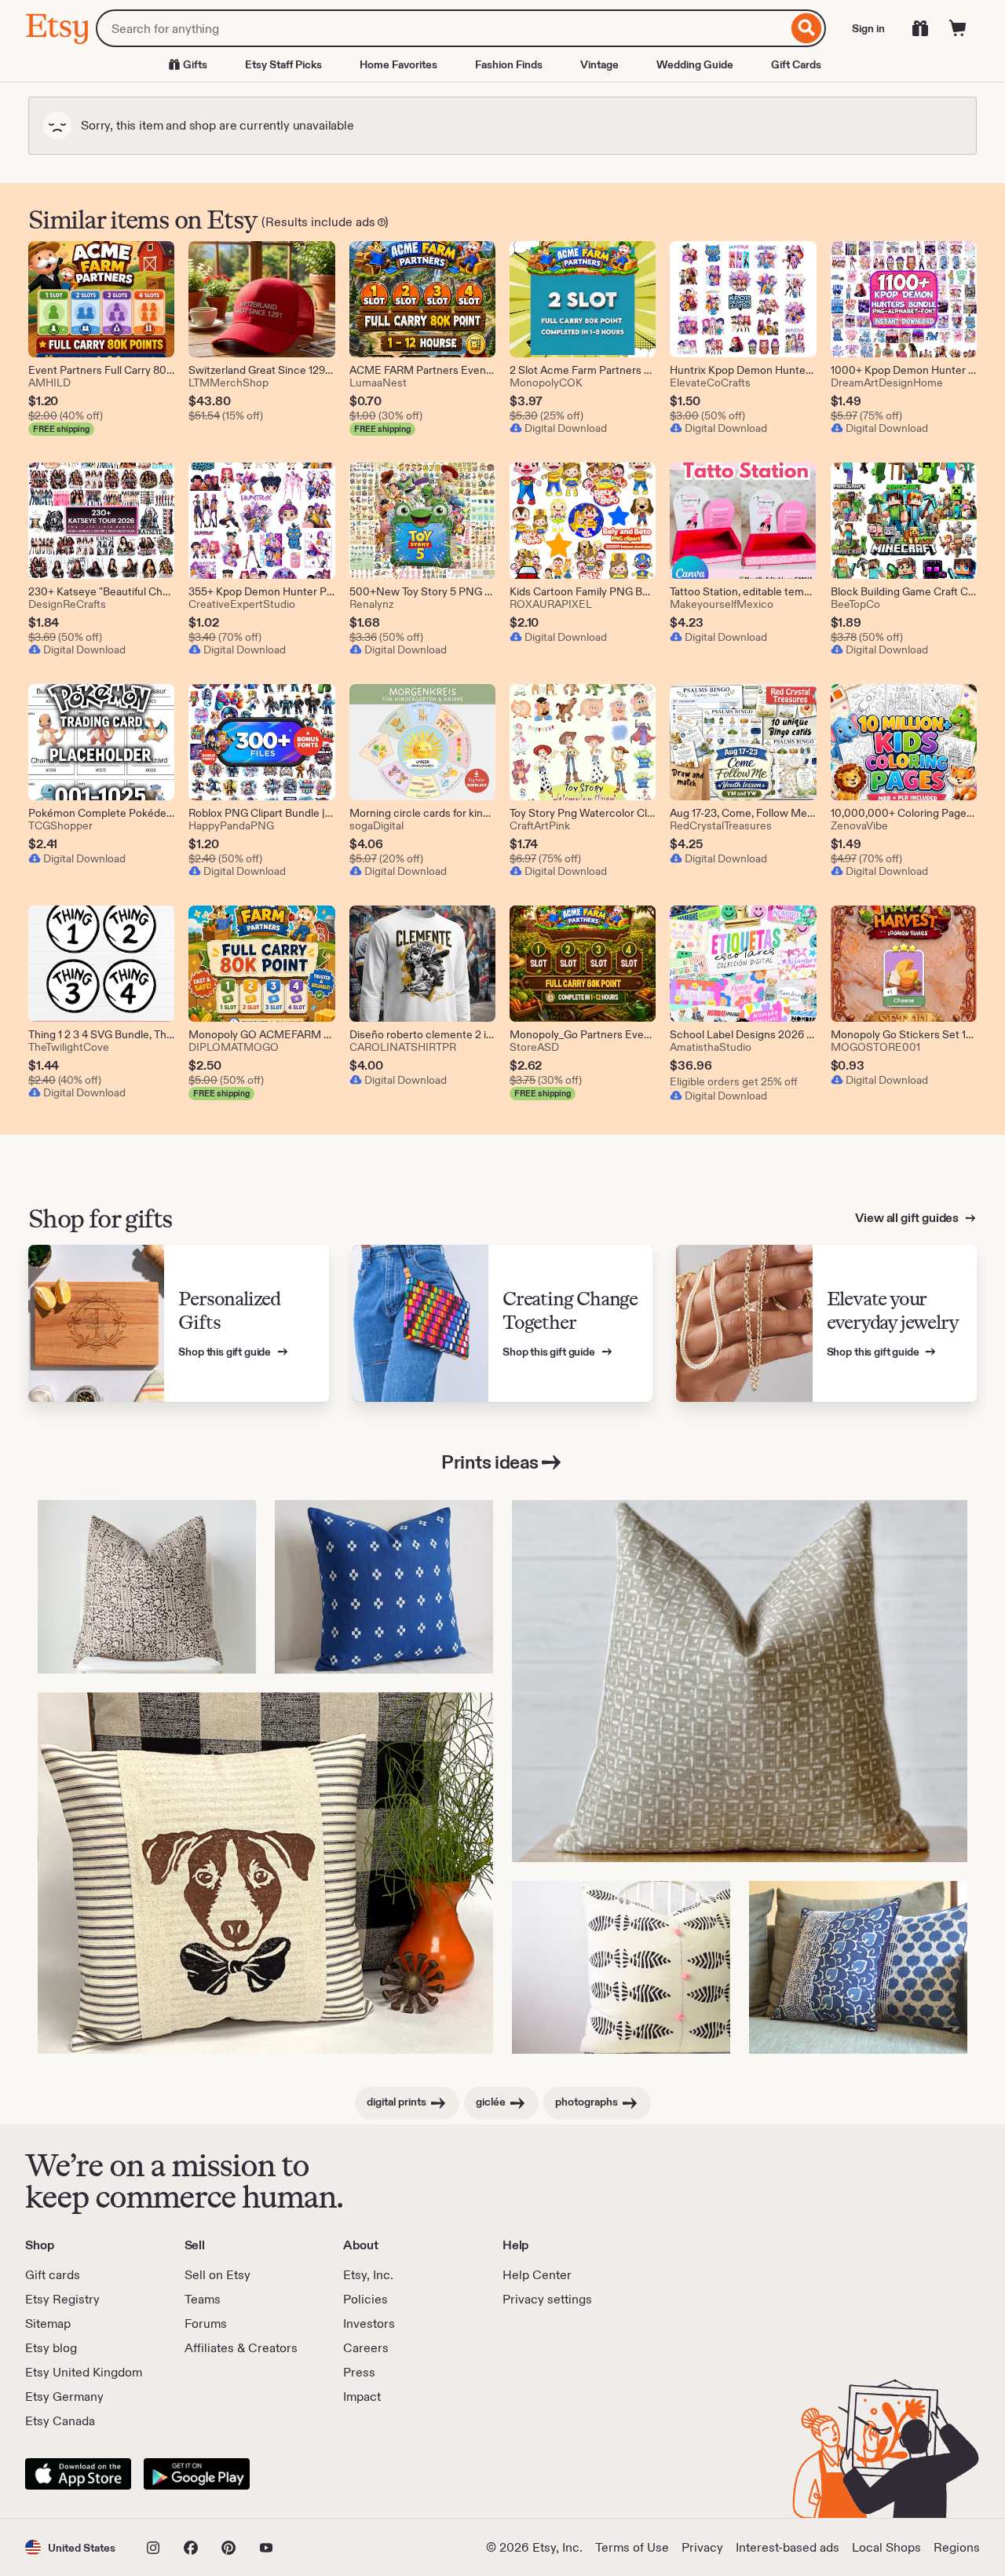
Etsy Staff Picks (283, 64)
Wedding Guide (695, 64)
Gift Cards (796, 64)
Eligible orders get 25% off (734, 1081)
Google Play (197, 2474)
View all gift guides (908, 1218)
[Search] (807, 28)
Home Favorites (398, 64)
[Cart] (958, 28)
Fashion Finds (509, 64)
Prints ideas (490, 1462)
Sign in (868, 28)
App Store (78, 2474)
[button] (70, 2547)
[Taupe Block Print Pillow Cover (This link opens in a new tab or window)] (740, 1681)
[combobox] (442, 28)
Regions (957, 2547)
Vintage (599, 64)
